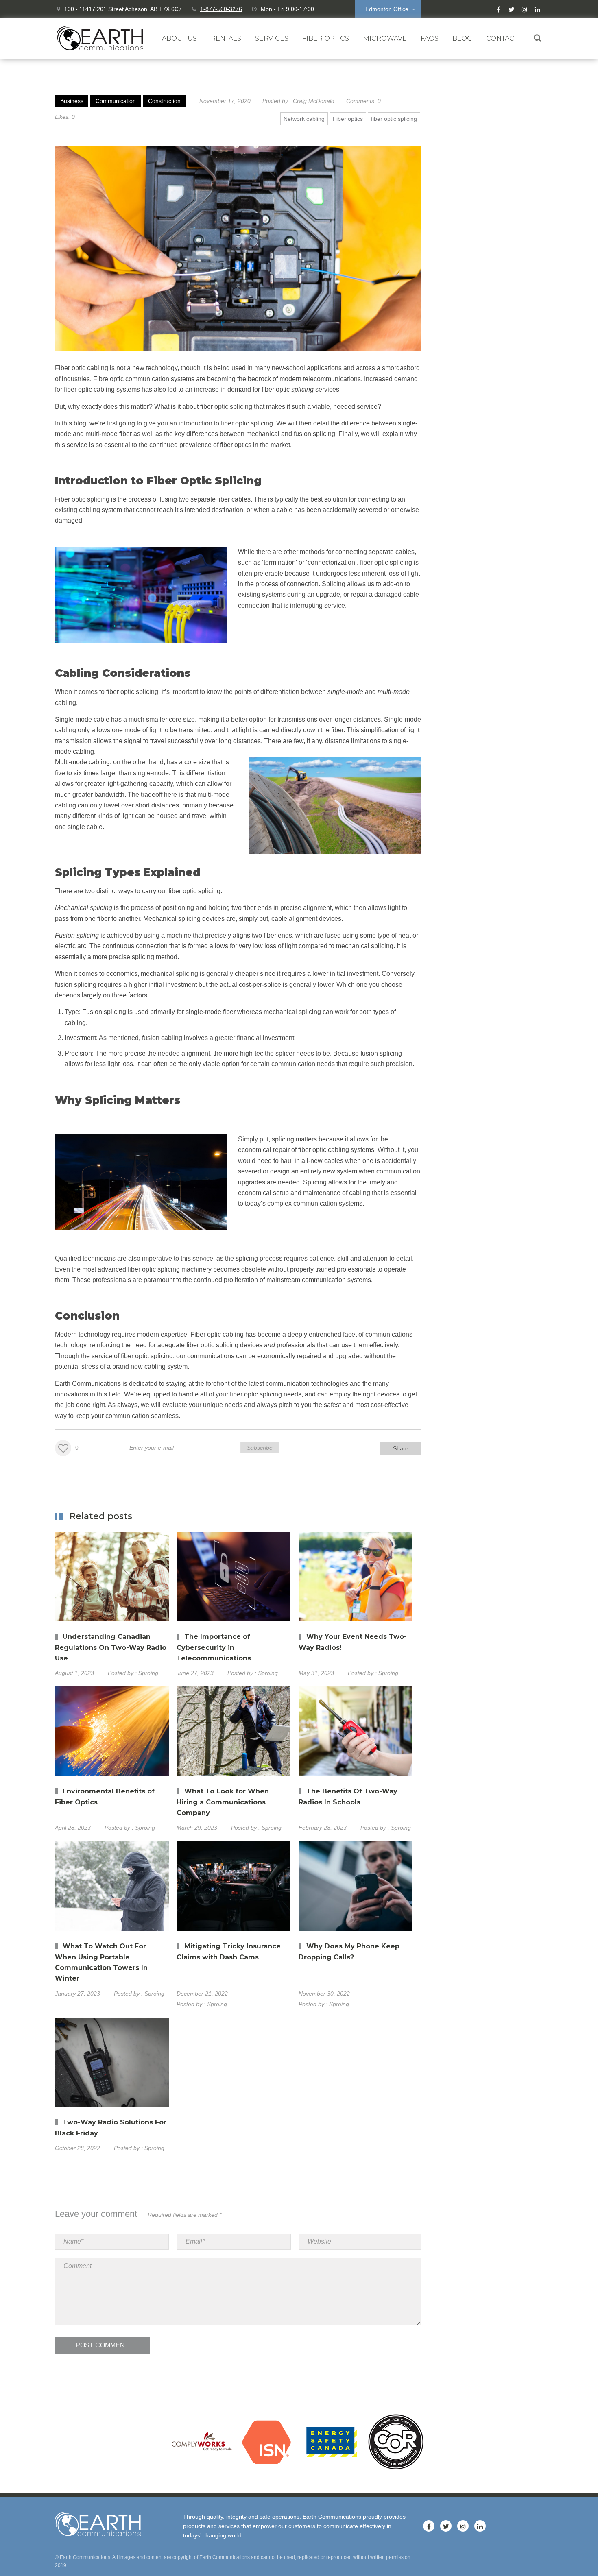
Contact (502, 38)
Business (72, 101)
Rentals (226, 38)
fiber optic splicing (394, 119)
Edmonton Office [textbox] (387, 9)
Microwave (385, 38)
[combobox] (388, 9)
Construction (164, 101)
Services (272, 38)
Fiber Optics (326, 38)
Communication (116, 101)
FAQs (430, 38)
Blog (462, 38)
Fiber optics (348, 119)
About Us (179, 38)
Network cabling (304, 119)
